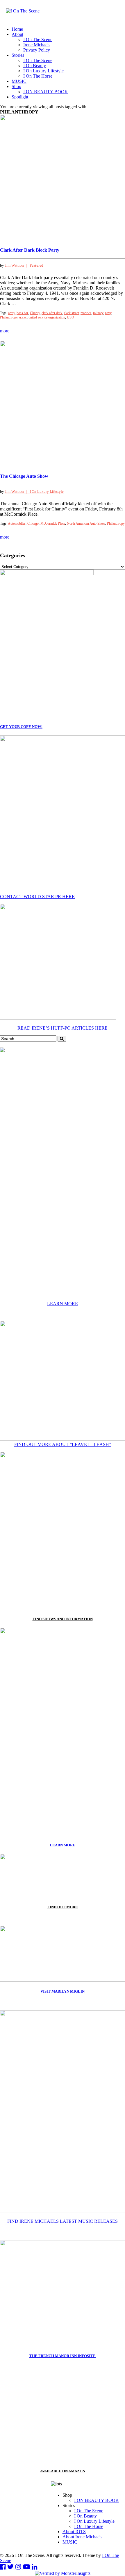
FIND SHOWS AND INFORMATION (63, 1619)
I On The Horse (38, 76)
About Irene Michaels (82, 2537)
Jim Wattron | (17, 265)
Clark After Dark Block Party (30, 250)
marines (86, 313)
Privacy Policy (37, 50)
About (17, 34)
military (98, 313)
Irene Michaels (37, 45)
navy (108, 313)
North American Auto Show (86, 523)
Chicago (33, 523)
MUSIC (19, 81)
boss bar (22, 313)
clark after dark (52, 313)
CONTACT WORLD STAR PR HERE (37, 897)
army (11, 313)
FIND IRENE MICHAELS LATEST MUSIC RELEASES (63, 2221)
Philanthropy (9, 317)
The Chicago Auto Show (24, 476)
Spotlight (20, 97)
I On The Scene (38, 40)
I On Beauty (35, 66)
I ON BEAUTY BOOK (46, 92)
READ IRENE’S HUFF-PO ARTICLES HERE (63, 1028)
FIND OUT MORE (63, 1907)
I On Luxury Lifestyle (43, 71)
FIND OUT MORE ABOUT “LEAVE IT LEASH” (63, 1444)
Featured (36, 265)
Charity (35, 313)
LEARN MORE (63, 1304)
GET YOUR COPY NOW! (21, 727)
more (5, 331)
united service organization (47, 317)
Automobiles (17, 523)
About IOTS (74, 2532)
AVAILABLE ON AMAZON (63, 2471)
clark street (71, 313)
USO (70, 317)
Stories (18, 55)
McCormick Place (53, 523)
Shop (16, 86)
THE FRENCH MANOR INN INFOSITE (63, 2356)
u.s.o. (23, 317)
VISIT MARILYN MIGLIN (63, 1991)
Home (17, 29)
